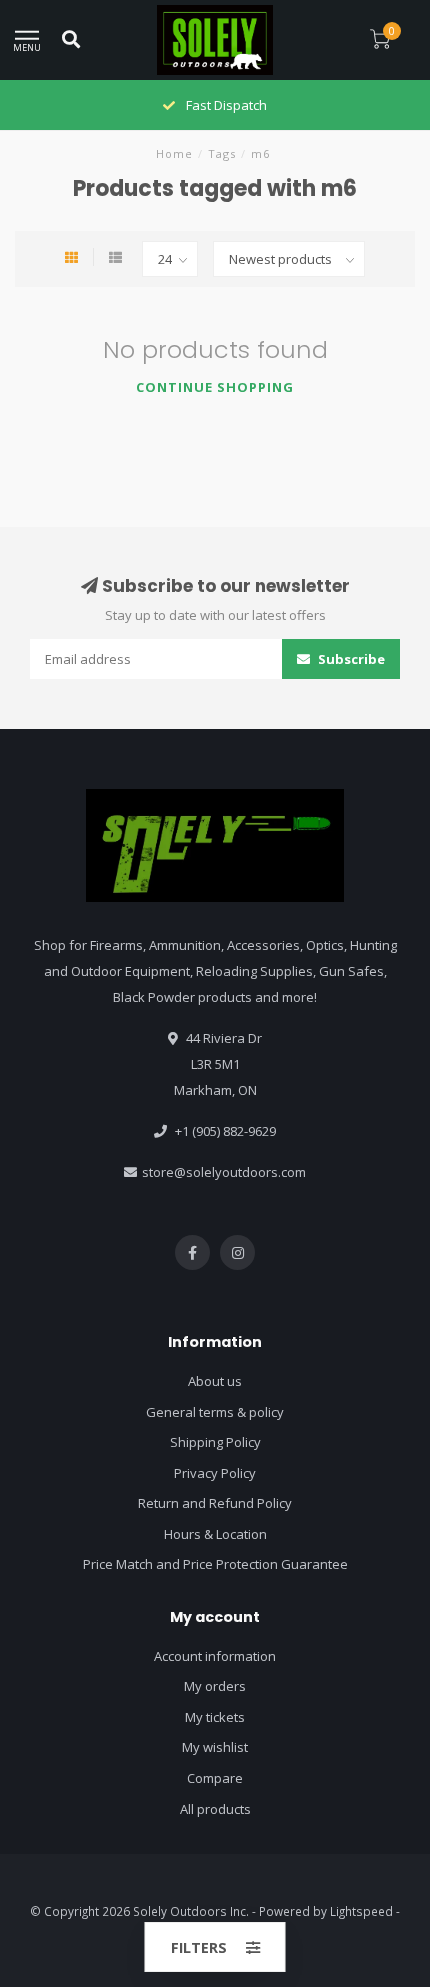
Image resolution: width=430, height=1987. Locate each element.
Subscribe (350, 659)
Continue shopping (215, 387)
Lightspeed (361, 1911)
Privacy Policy (215, 1473)
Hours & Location (215, 1534)
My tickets (215, 1717)
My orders (215, 1686)
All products (215, 1809)
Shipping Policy (215, 1442)
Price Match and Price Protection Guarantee (215, 1564)
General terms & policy (215, 1412)
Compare (215, 1778)
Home (174, 153)
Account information (215, 1656)
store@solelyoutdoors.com (224, 1172)
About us (215, 1381)
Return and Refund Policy (215, 1503)
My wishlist (215, 1747)
